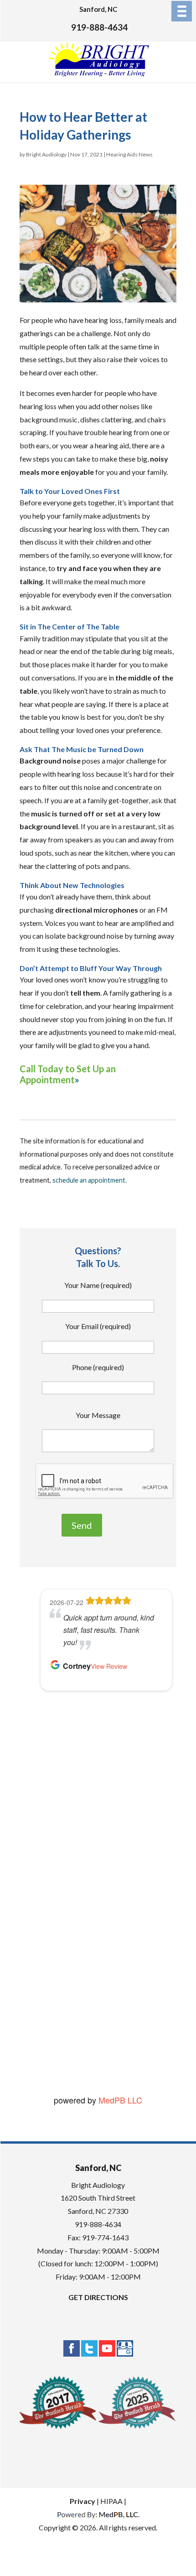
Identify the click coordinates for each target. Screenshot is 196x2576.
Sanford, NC (98, 9)
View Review (111, 2048)
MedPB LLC (119, 2100)
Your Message (98, 1415)
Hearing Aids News (129, 154)
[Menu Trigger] (182, 11)
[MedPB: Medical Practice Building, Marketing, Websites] (98, 2514)
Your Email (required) (98, 1326)
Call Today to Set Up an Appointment (68, 1074)
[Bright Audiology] (99, 75)
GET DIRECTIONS (98, 2297)
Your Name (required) (98, 1285)
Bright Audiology (46, 154)
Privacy (83, 2501)
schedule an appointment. (90, 1180)
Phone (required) (98, 1367)
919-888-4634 (99, 27)
